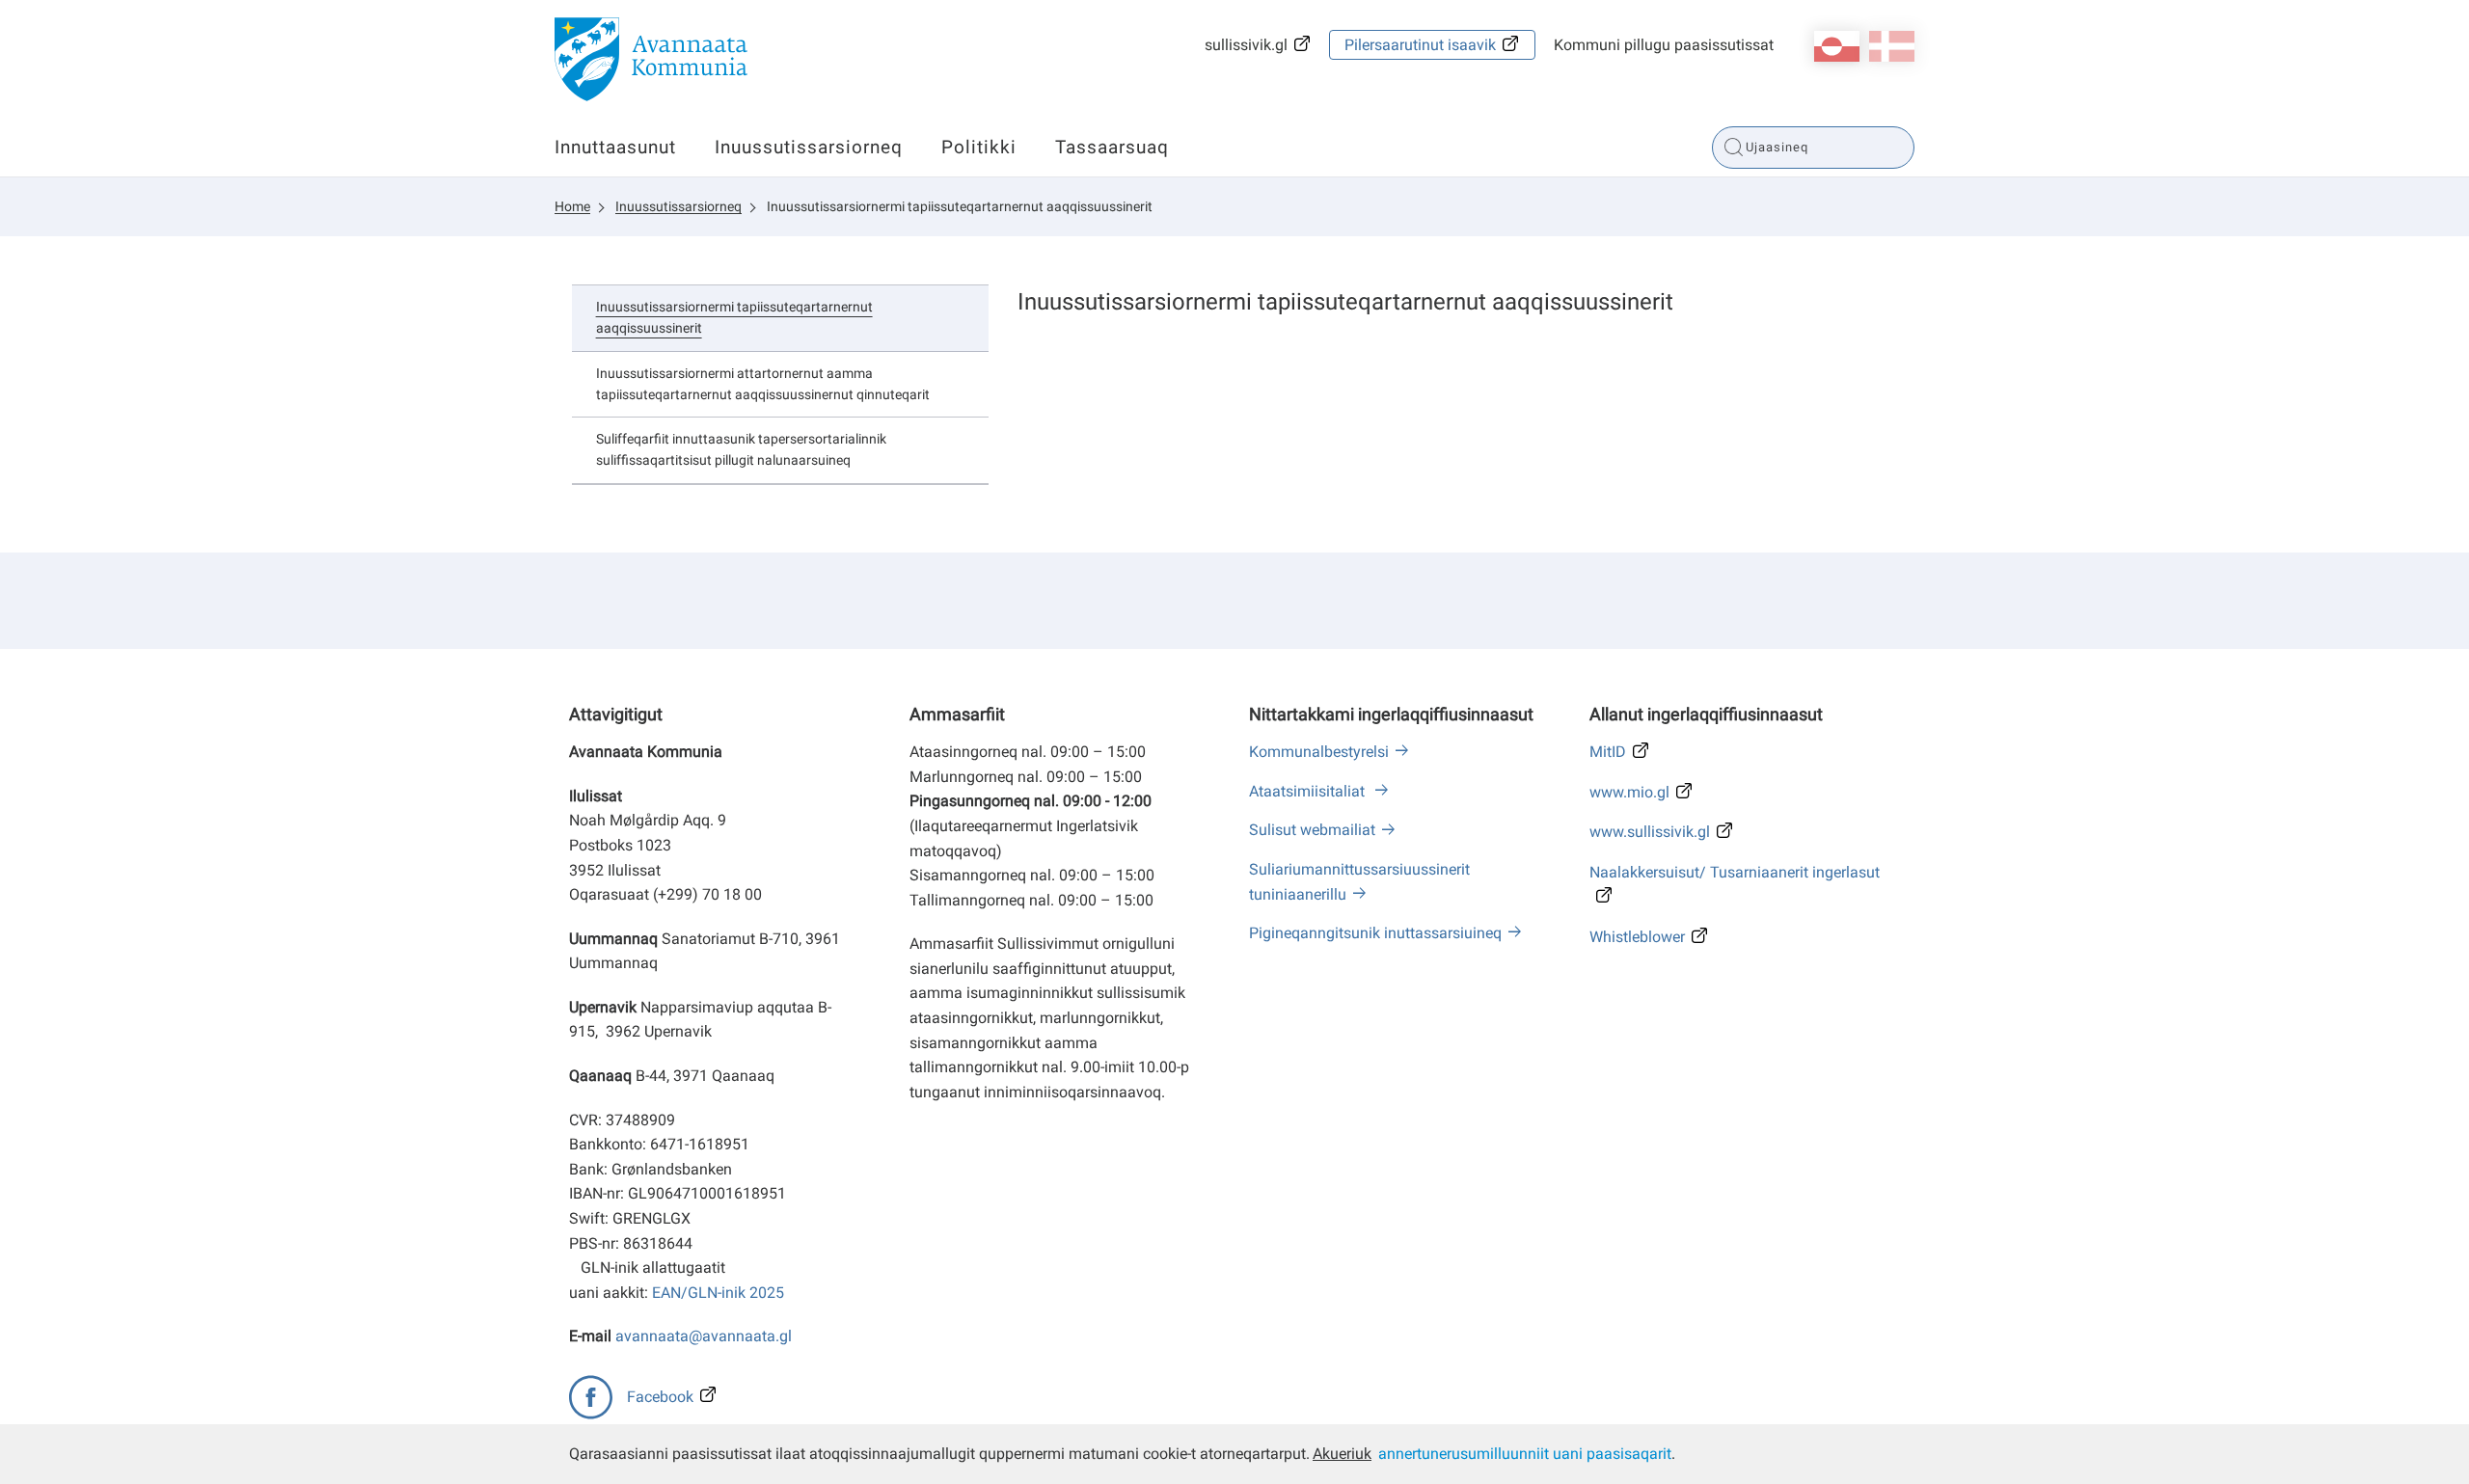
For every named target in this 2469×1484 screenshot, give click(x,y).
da (1892, 46)
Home (572, 206)
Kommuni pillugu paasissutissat (1664, 45)
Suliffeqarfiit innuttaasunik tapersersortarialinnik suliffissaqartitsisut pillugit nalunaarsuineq (741, 449)
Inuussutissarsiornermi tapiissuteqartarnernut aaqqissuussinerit (960, 206)
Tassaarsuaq (1112, 147)
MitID (1608, 752)
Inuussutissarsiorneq (809, 147)
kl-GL (1837, 46)
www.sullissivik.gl (1650, 832)
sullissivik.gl (1246, 45)
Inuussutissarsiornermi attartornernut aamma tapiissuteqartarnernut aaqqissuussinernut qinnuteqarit (763, 384)
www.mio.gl (1629, 792)
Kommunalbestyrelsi (1319, 752)
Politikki (979, 147)
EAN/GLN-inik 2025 (718, 1293)
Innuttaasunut (615, 147)
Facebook (660, 1397)
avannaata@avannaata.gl (704, 1336)
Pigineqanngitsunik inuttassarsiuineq (1375, 933)
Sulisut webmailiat (1312, 830)
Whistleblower (1637, 937)
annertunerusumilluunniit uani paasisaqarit (1525, 1454)
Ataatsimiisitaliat (1309, 791)
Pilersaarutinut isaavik (1420, 45)
